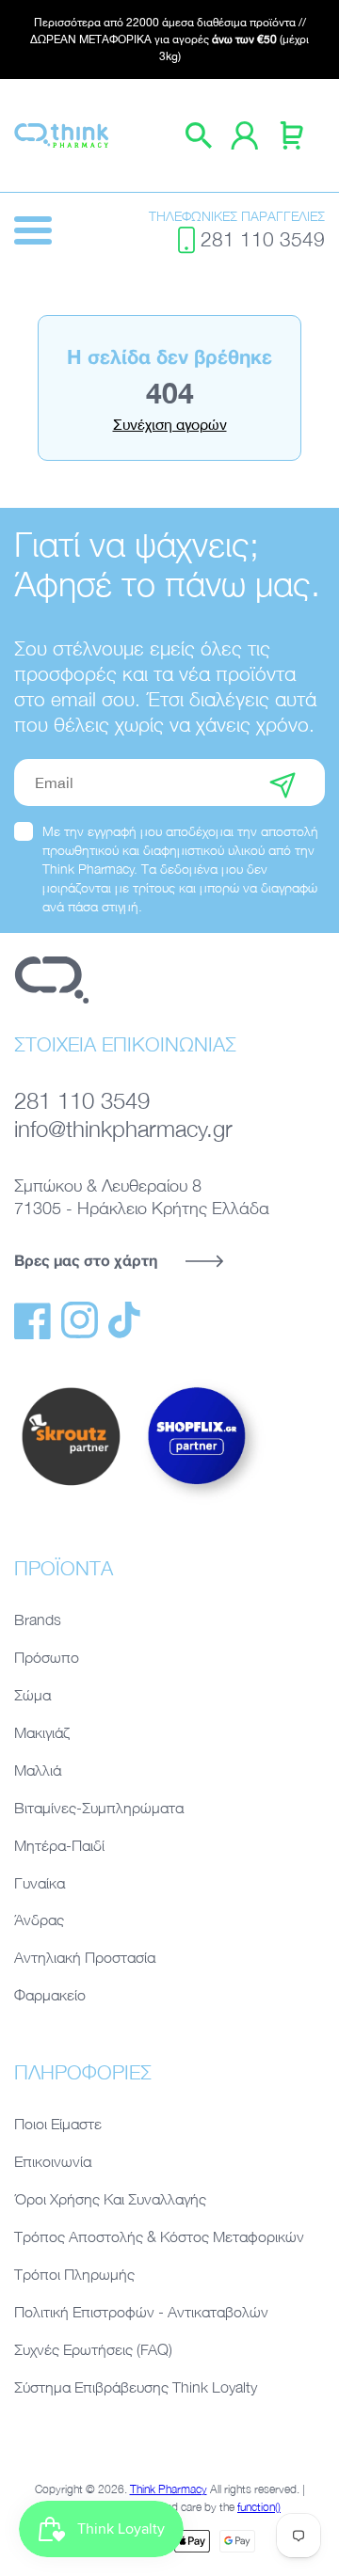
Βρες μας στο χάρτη (86, 1260)
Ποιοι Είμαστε (58, 2124)
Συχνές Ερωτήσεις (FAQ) (93, 2349)
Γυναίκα (40, 1883)
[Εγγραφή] (282, 782)
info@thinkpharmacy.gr (123, 1129)
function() (259, 2507)
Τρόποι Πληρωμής (74, 2274)
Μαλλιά (38, 1770)
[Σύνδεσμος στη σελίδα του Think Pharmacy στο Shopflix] (198, 1501)
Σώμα (32, 1695)
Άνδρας (39, 1920)
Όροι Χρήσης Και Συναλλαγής (110, 2199)
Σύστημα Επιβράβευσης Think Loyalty (136, 2387)
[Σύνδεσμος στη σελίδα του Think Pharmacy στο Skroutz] (71, 1487)
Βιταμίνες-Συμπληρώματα (99, 1808)
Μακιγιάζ (42, 1732)
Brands (38, 1620)
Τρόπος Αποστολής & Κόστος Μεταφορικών (159, 2236)
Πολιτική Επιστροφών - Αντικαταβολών (141, 2312)
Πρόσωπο (47, 1657)
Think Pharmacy (169, 2489)
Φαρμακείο (50, 1995)
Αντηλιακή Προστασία (85, 1957)
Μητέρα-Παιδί (59, 1845)
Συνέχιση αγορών (170, 424)
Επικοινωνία (53, 2161)
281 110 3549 (263, 239)
